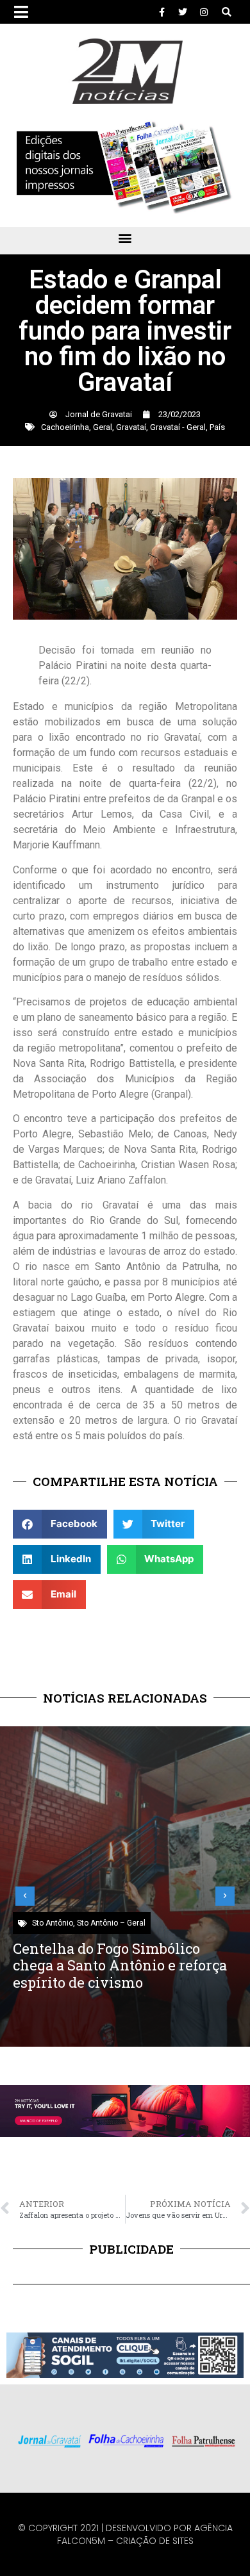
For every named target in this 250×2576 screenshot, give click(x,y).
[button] (227, 12)
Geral (103, 427)
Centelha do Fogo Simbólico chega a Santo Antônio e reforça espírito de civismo (120, 1965)
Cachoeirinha (65, 427)
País (217, 427)
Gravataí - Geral (178, 427)
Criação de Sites (155, 2541)
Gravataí (131, 427)
